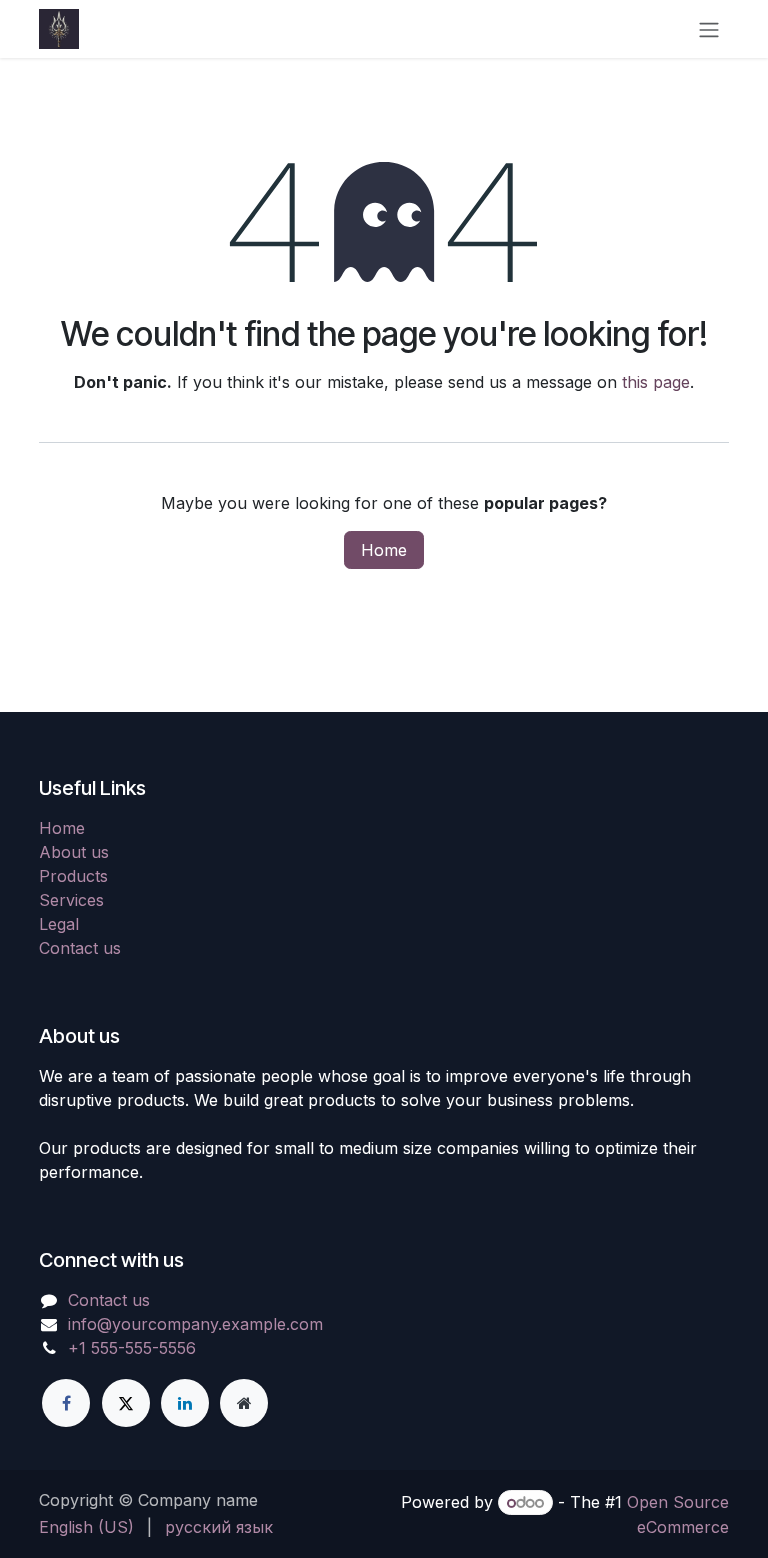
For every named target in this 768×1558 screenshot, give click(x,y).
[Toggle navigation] (709, 29)
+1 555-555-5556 (132, 1348)
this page (656, 382)
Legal (59, 924)
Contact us (80, 948)
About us (74, 852)
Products (73, 876)
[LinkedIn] (185, 1403)
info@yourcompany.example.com (195, 1324)
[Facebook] (66, 1403)
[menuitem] (86, 1527)
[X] (126, 1403)
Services (71, 900)
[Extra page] (244, 1403)
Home (384, 550)
